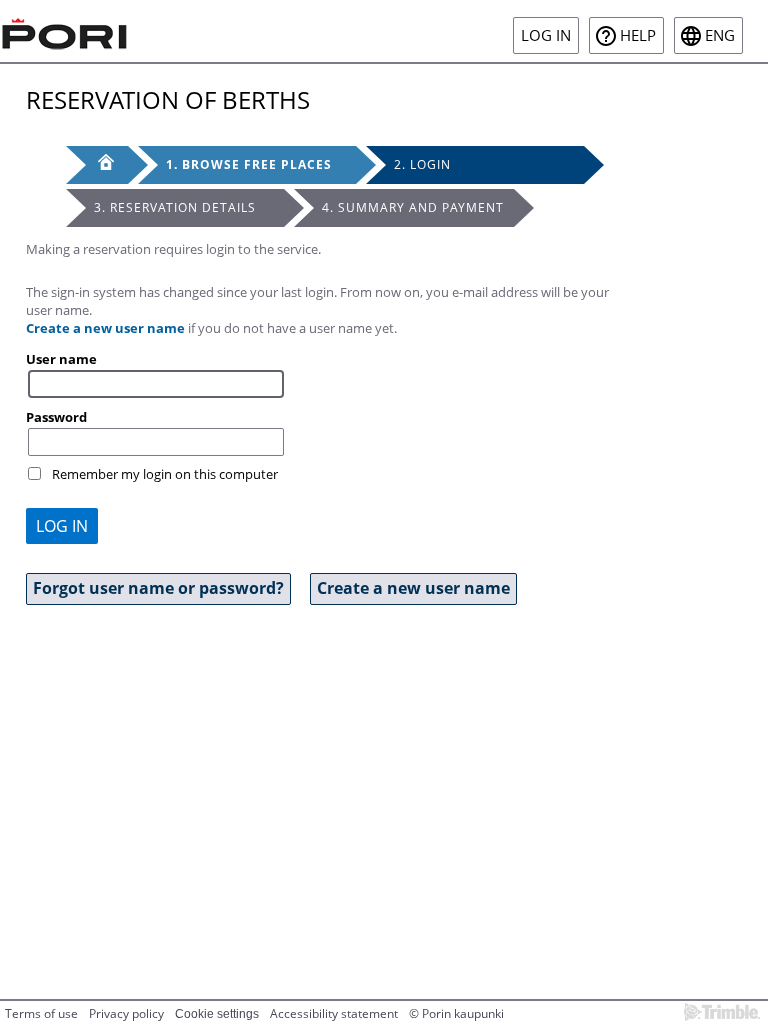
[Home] (65, 31)
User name (61, 359)
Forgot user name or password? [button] (158, 588)
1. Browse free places (249, 164)
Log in (546, 35)
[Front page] (97, 165)
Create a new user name (105, 328)
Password (56, 417)
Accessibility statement (334, 1013)
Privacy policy (126, 1013)
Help (638, 35)
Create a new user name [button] (413, 588)
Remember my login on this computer (165, 474)
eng (720, 35)
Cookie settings (217, 1014)
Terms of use (41, 1013)
